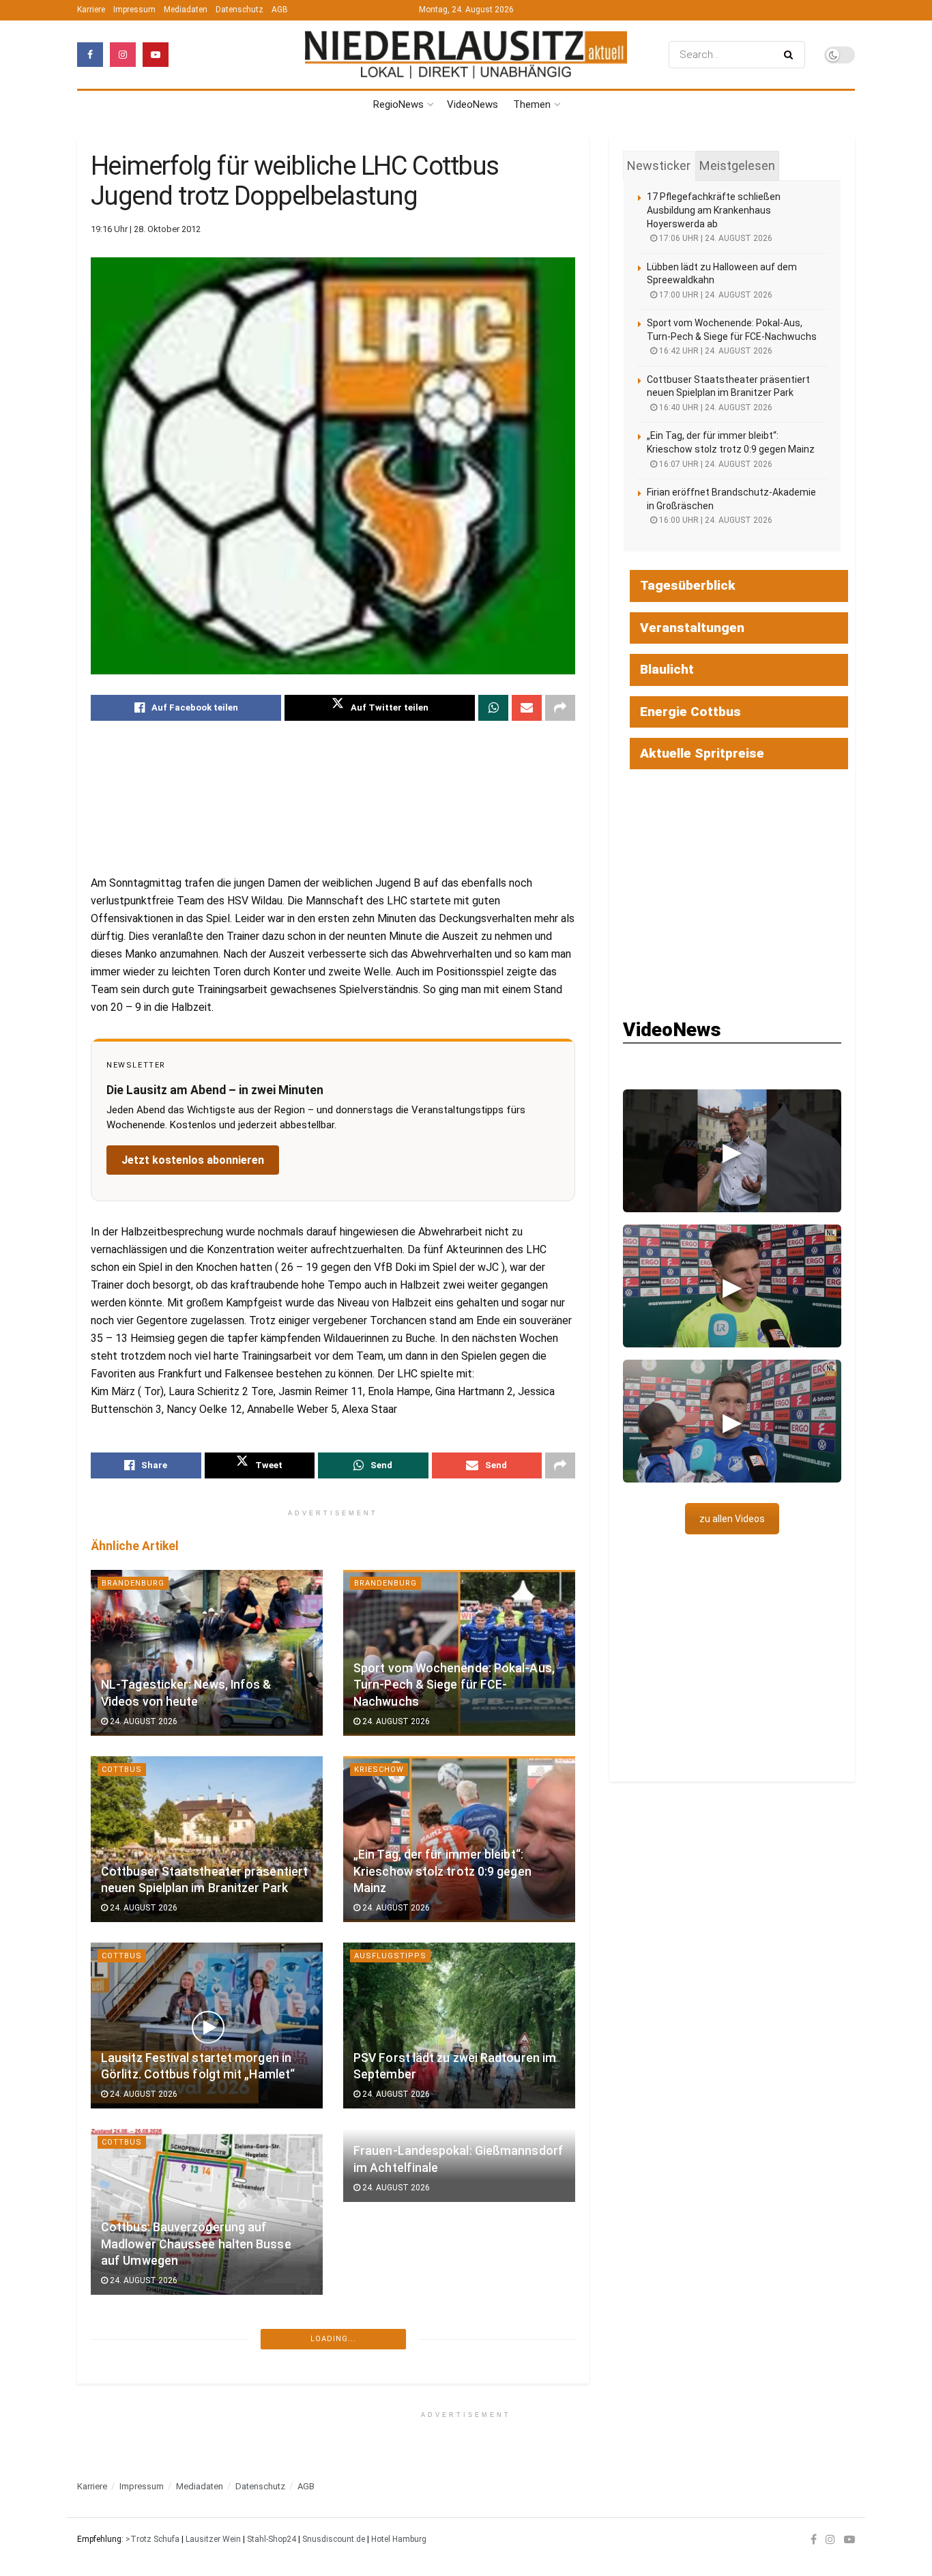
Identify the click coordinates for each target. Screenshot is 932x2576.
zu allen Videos (732, 1519)
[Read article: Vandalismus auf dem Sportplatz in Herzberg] (207, 2398)
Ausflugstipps (390, 1956)
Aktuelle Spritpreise (702, 753)
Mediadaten (186, 10)
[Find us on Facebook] (90, 55)
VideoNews (472, 104)
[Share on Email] (527, 708)
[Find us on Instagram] (123, 55)
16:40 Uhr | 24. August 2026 (715, 407)
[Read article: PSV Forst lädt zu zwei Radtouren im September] (459, 2026)
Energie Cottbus (690, 712)
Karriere (91, 10)
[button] (732, 1151)
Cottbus (122, 1770)
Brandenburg (133, 1583)
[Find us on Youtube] (156, 55)
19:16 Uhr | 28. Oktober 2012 (146, 229)
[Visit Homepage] (466, 55)
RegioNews (398, 104)
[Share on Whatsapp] (493, 708)
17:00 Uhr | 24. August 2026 (715, 295)
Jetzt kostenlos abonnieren (193, 1160)
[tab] (659, 166)
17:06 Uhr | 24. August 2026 (715, 238)
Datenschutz (239, 10)
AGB (280, 10)
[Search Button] (791, 55)
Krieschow (379, 1770)
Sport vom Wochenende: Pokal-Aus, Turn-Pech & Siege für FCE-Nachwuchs (454, 1685)
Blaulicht (125, 2329)
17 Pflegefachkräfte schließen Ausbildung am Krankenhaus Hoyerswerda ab (714, 210)
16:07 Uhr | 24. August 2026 (715, 464)
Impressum (134, 10)
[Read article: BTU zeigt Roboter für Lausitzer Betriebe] (459, 2398)
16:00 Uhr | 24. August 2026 (715, 520)
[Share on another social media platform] (560, 708)
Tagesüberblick (688, 585)
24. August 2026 (143, 1721)
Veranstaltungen (692, 628)
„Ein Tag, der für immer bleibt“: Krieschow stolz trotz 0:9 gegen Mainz (442, 1871)
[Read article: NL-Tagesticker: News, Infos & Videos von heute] (207, 1653)
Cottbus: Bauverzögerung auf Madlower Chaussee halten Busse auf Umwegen (196, 2244)
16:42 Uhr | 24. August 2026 (715, 351)
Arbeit (369, 2329)
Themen (532, 104)
